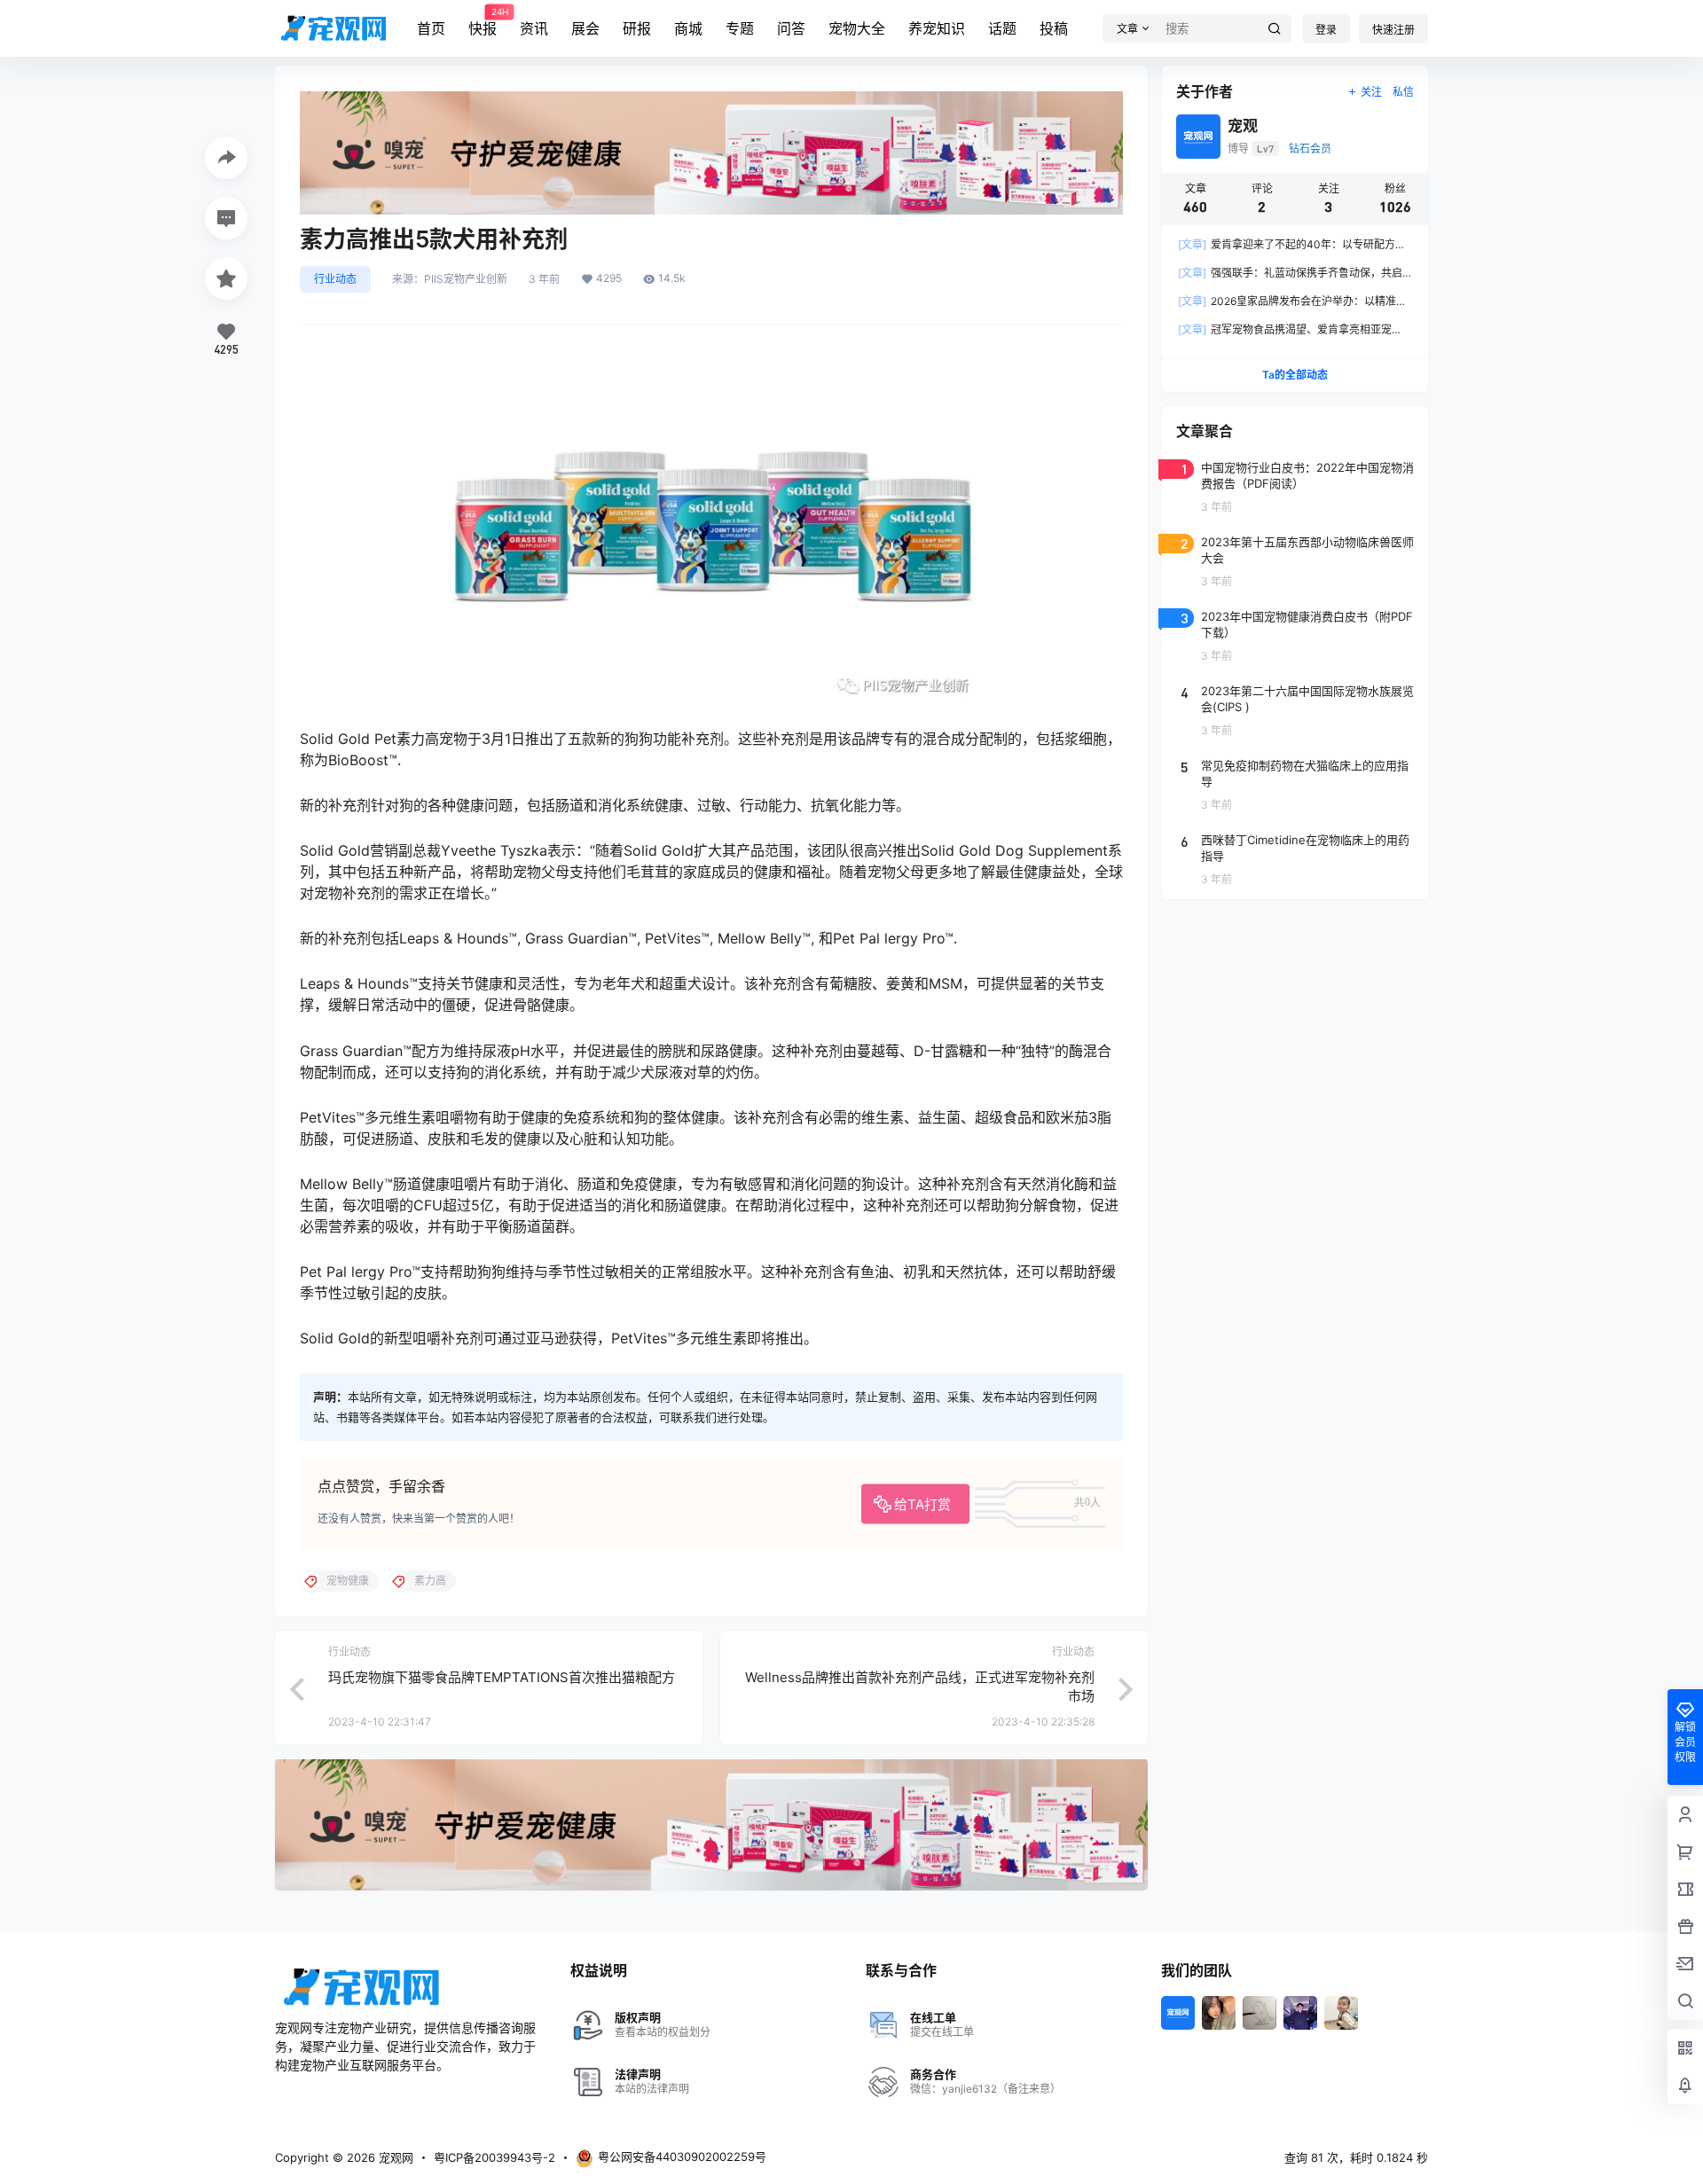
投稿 (1054, 28)
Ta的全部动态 (1295, 375)
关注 (1371, 92)
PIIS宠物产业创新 (466, 279)
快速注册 (1393, 30)
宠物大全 (857, 28)
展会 (585, 28)
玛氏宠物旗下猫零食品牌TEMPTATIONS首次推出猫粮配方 (502, 1677)
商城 (688, 28)
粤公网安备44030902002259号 (682, 2157)
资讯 (534, 28)
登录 (1326, 30)
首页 (431, 28)
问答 (791, 28)
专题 (740, 28)
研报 (637, 28)
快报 (483, 22)
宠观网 (394, 2157)
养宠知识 (937, 28)
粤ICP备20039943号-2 (494, 2157)
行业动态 (335, 279)
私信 (1403, 92)
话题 (1002, 28)
